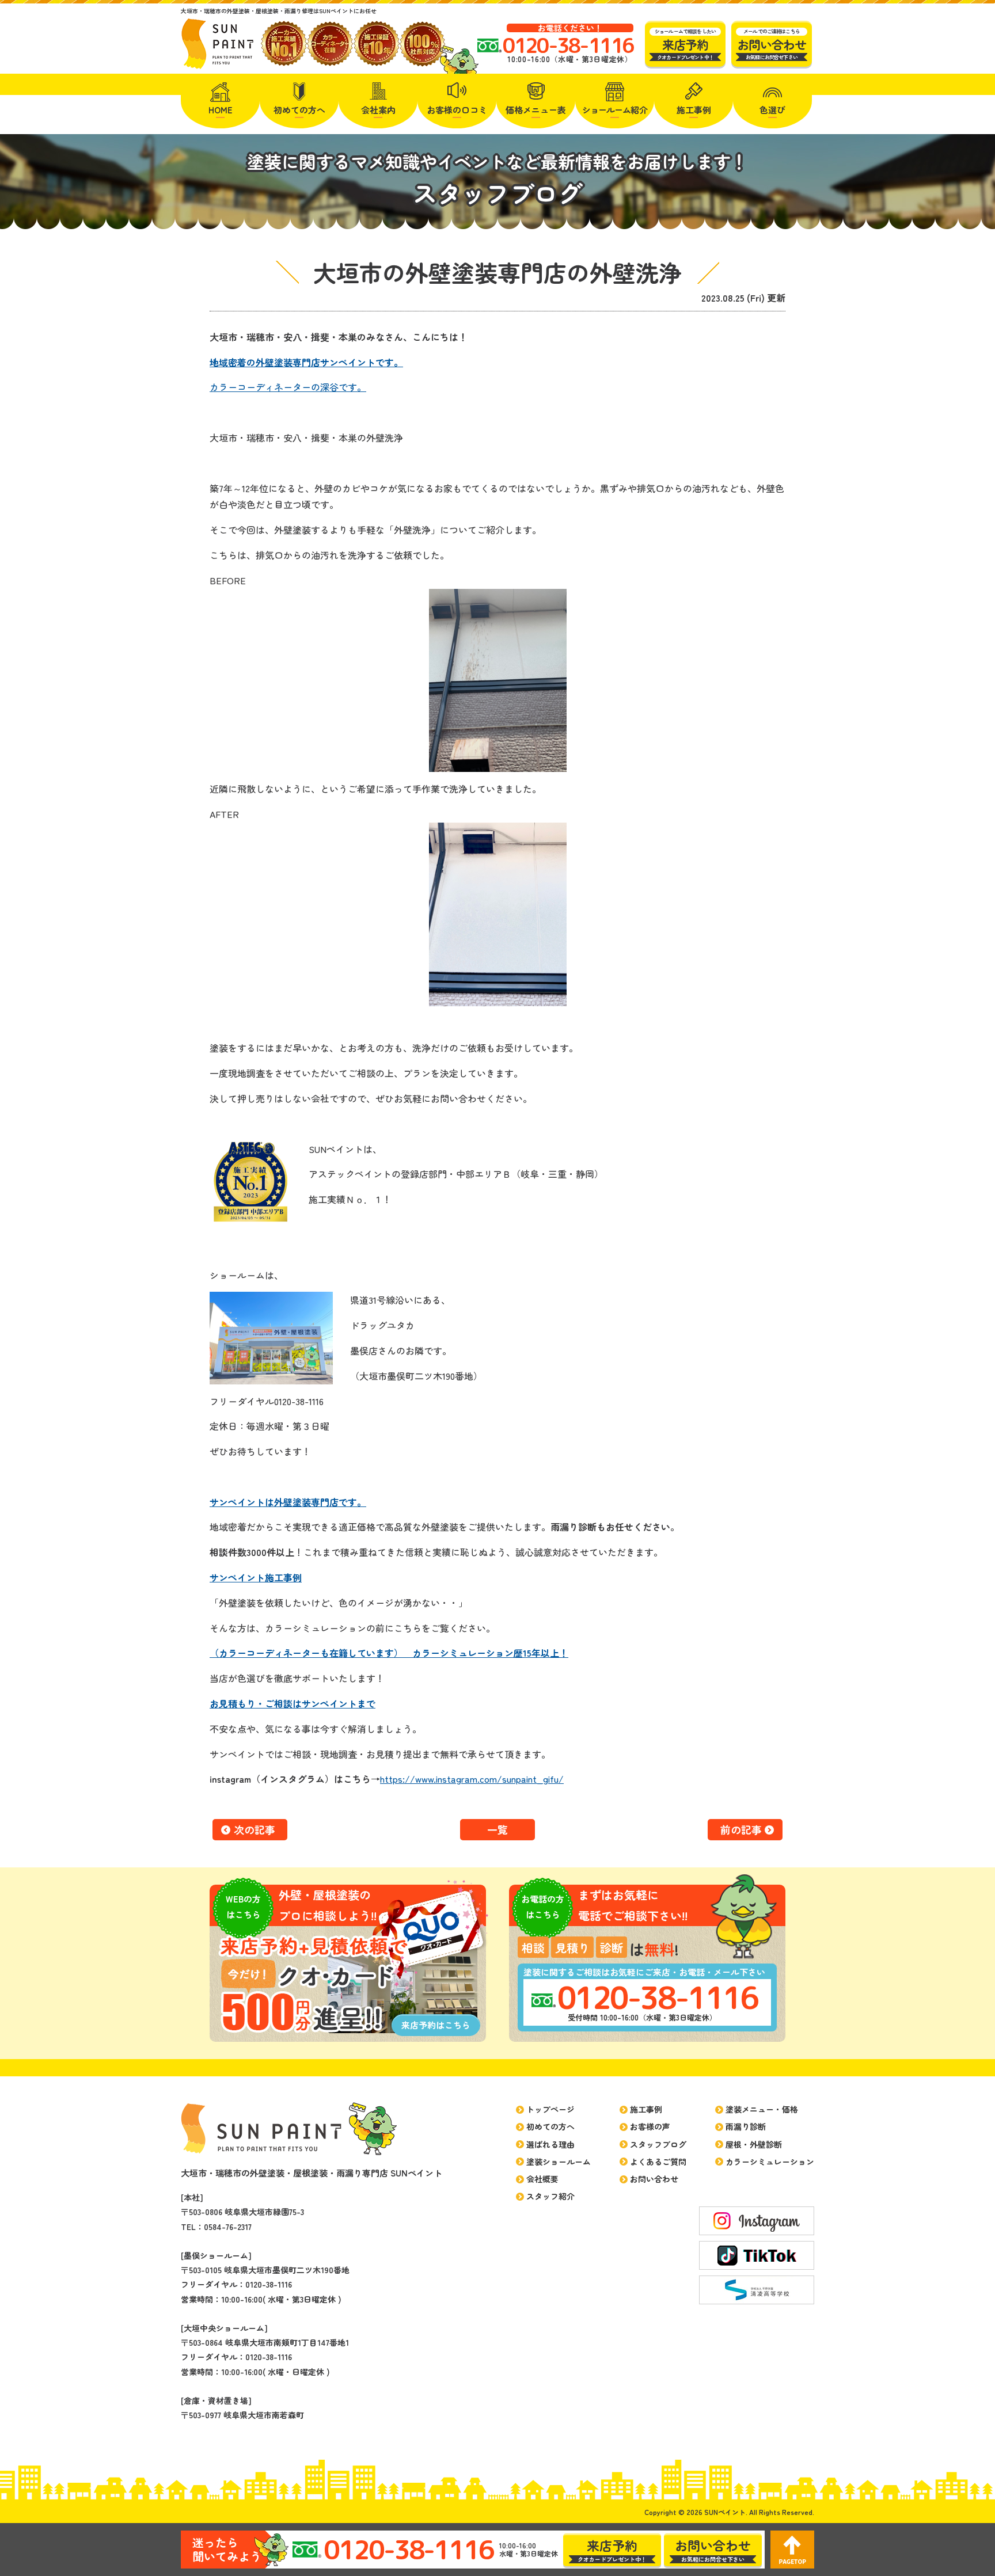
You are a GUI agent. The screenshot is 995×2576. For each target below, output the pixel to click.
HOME (221, 110)
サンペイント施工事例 (256, 1577)
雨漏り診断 (746, 2126)
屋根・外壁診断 (754, 2144)
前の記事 (741, 1829)
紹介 (615, 110)
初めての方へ (299, 110)
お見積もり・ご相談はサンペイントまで (293, 1703)
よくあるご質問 (658, 2162)
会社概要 (542, 2179)
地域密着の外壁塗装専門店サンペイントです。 (306, 362)
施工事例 (694, 110)
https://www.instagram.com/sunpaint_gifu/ (472, 1779)
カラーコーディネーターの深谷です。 (288, 387)
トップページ (550, 2109)
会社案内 (378, 110)
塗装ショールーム (559, 2162)
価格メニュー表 (536, 110)
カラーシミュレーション (770, 2162)
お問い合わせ (654, 2179)
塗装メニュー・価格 (762, 2109)
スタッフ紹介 (550, 2196)
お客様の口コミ (457, 110)
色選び (772, 110)
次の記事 (255, 1829)
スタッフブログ (658, 2144)
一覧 (498, 1829)
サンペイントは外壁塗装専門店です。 (288, 1502)
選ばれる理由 (550, 2144)
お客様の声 (650, 2126)
